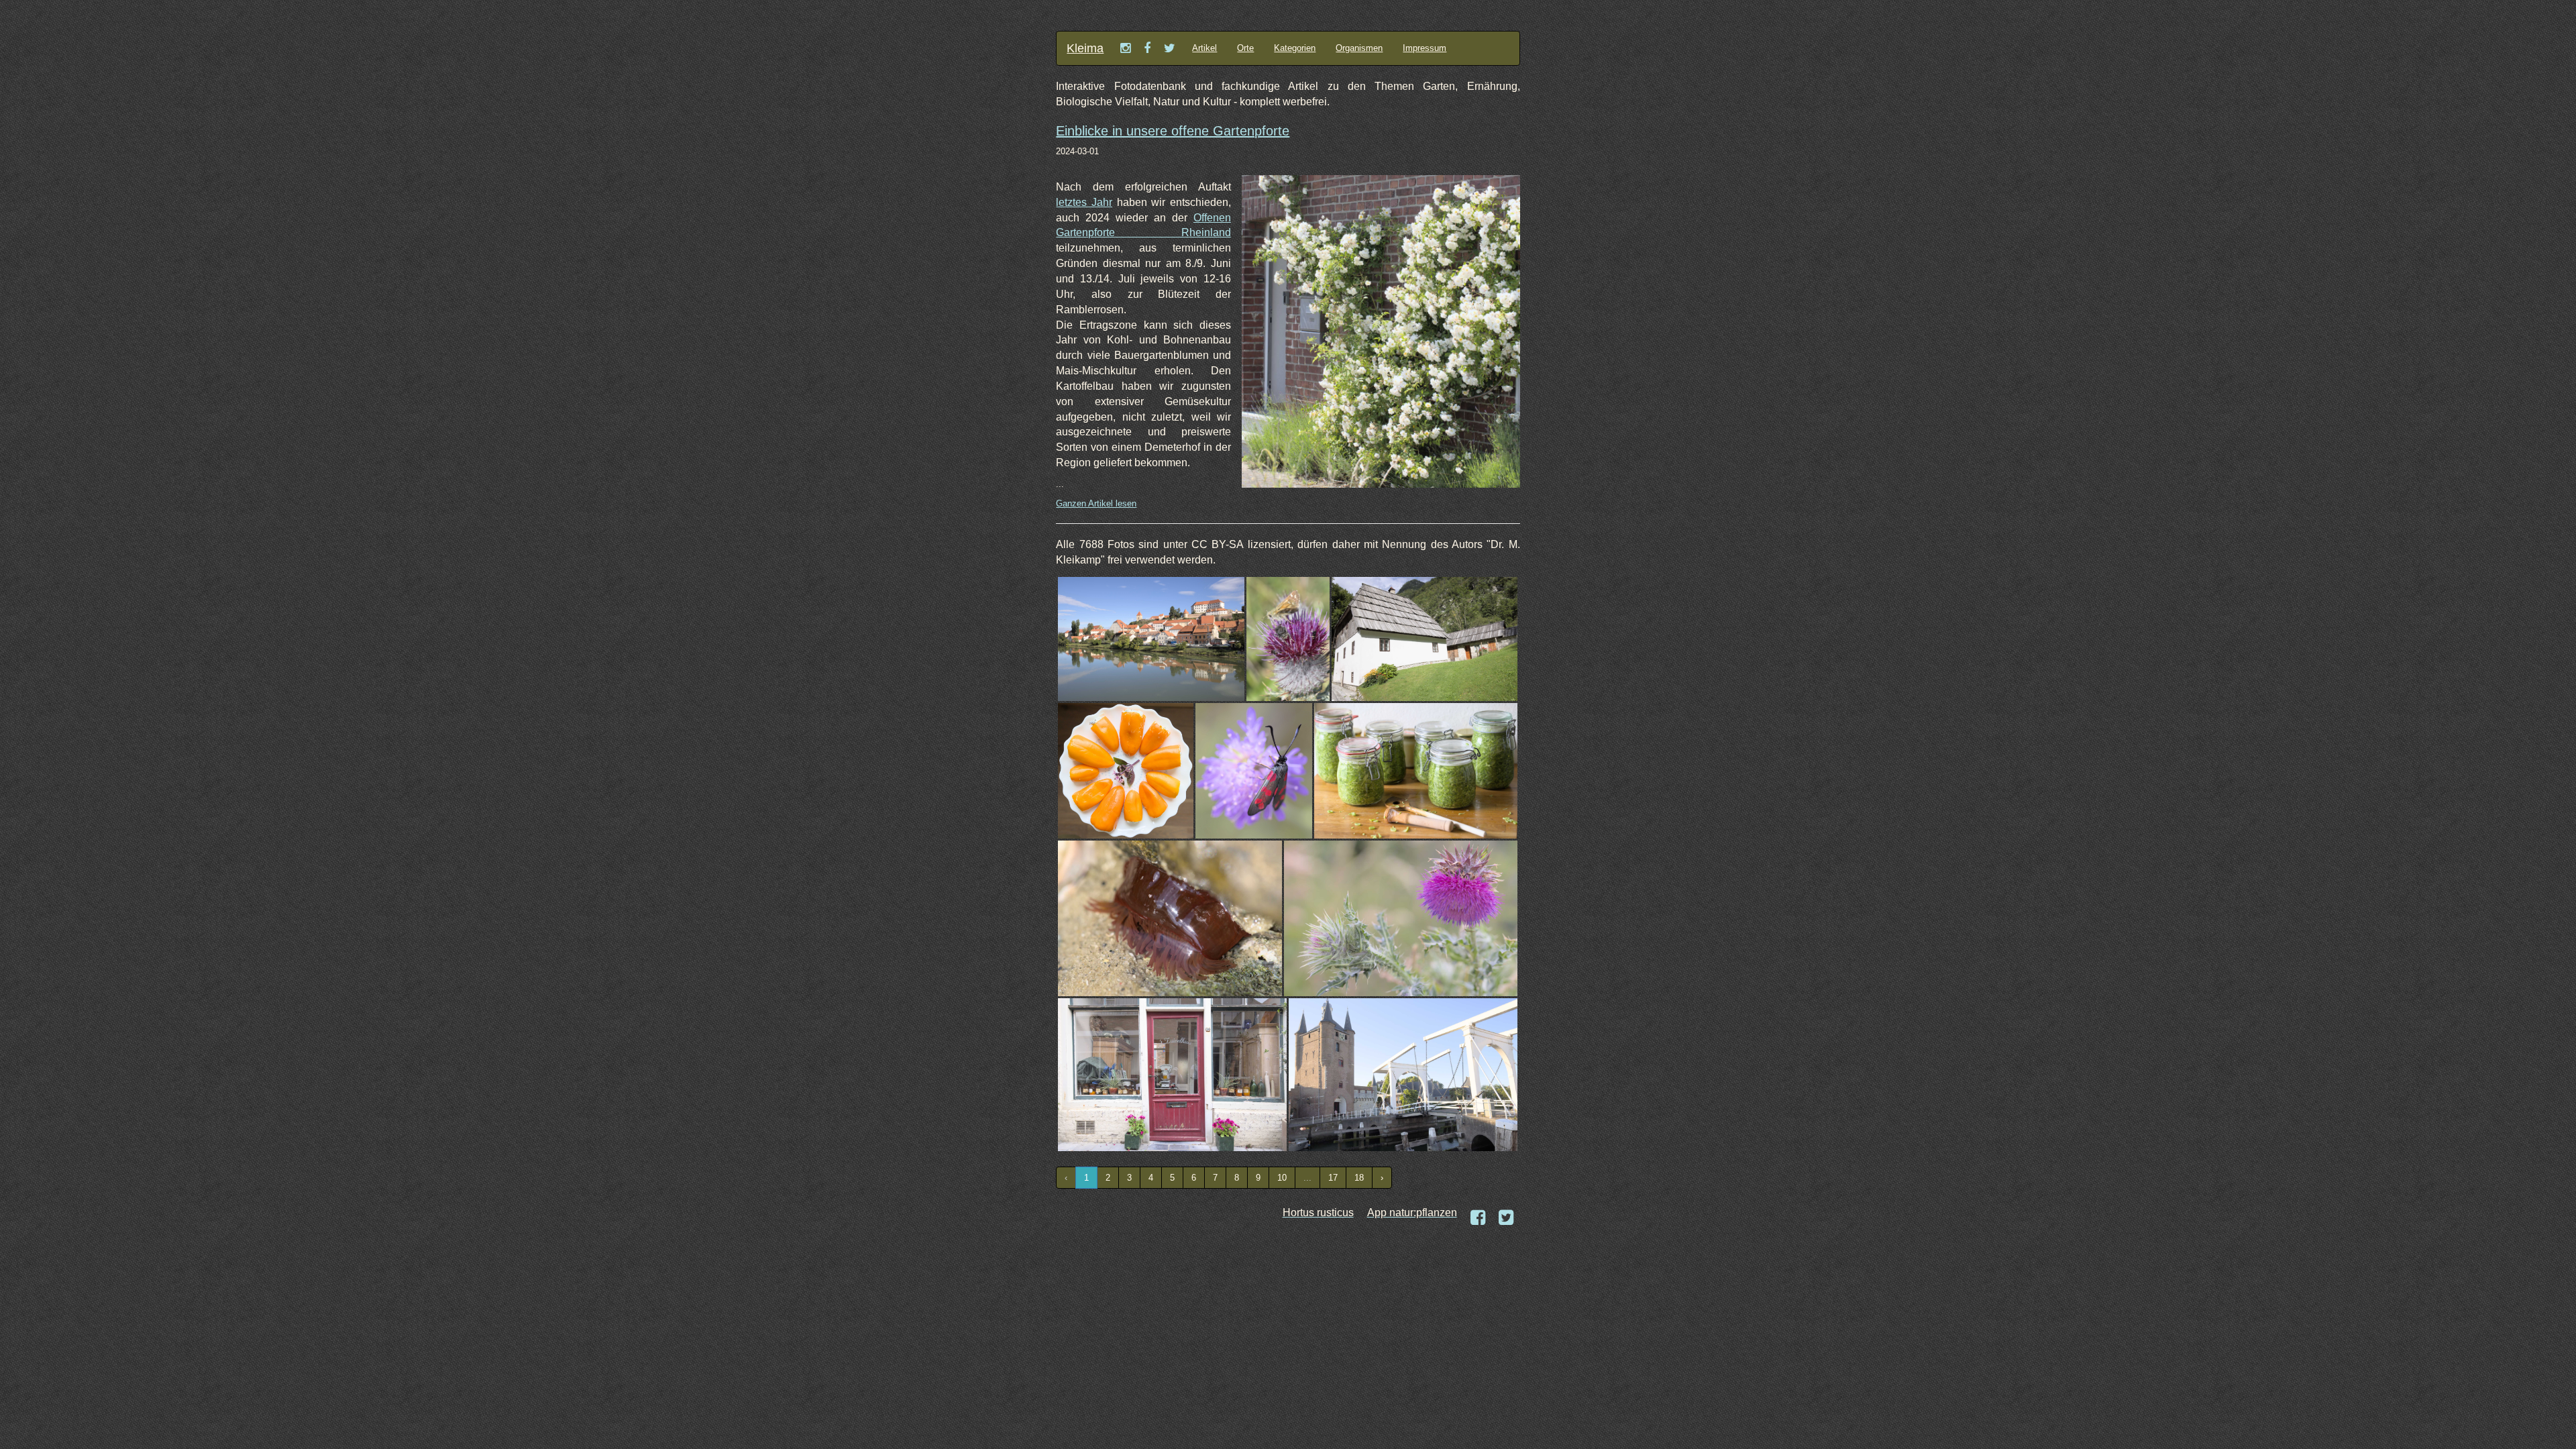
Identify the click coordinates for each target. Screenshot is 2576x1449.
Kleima (1085, 48)
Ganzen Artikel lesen (1096, 503)
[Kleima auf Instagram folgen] (1125, 48)
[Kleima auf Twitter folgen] (1170, 48)
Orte (1245, 48)
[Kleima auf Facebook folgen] (1147, 48)
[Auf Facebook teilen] (1478, 1218)
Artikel (1204, 48)
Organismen (1359, 48)
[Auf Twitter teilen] (1506, 1218)
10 (1282, 1178)
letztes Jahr (1084, 202)
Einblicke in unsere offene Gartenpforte (1173, 131)
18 (1359, 1178)
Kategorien (1295, 48)
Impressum (1425, 48)
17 (1333, 1178)
